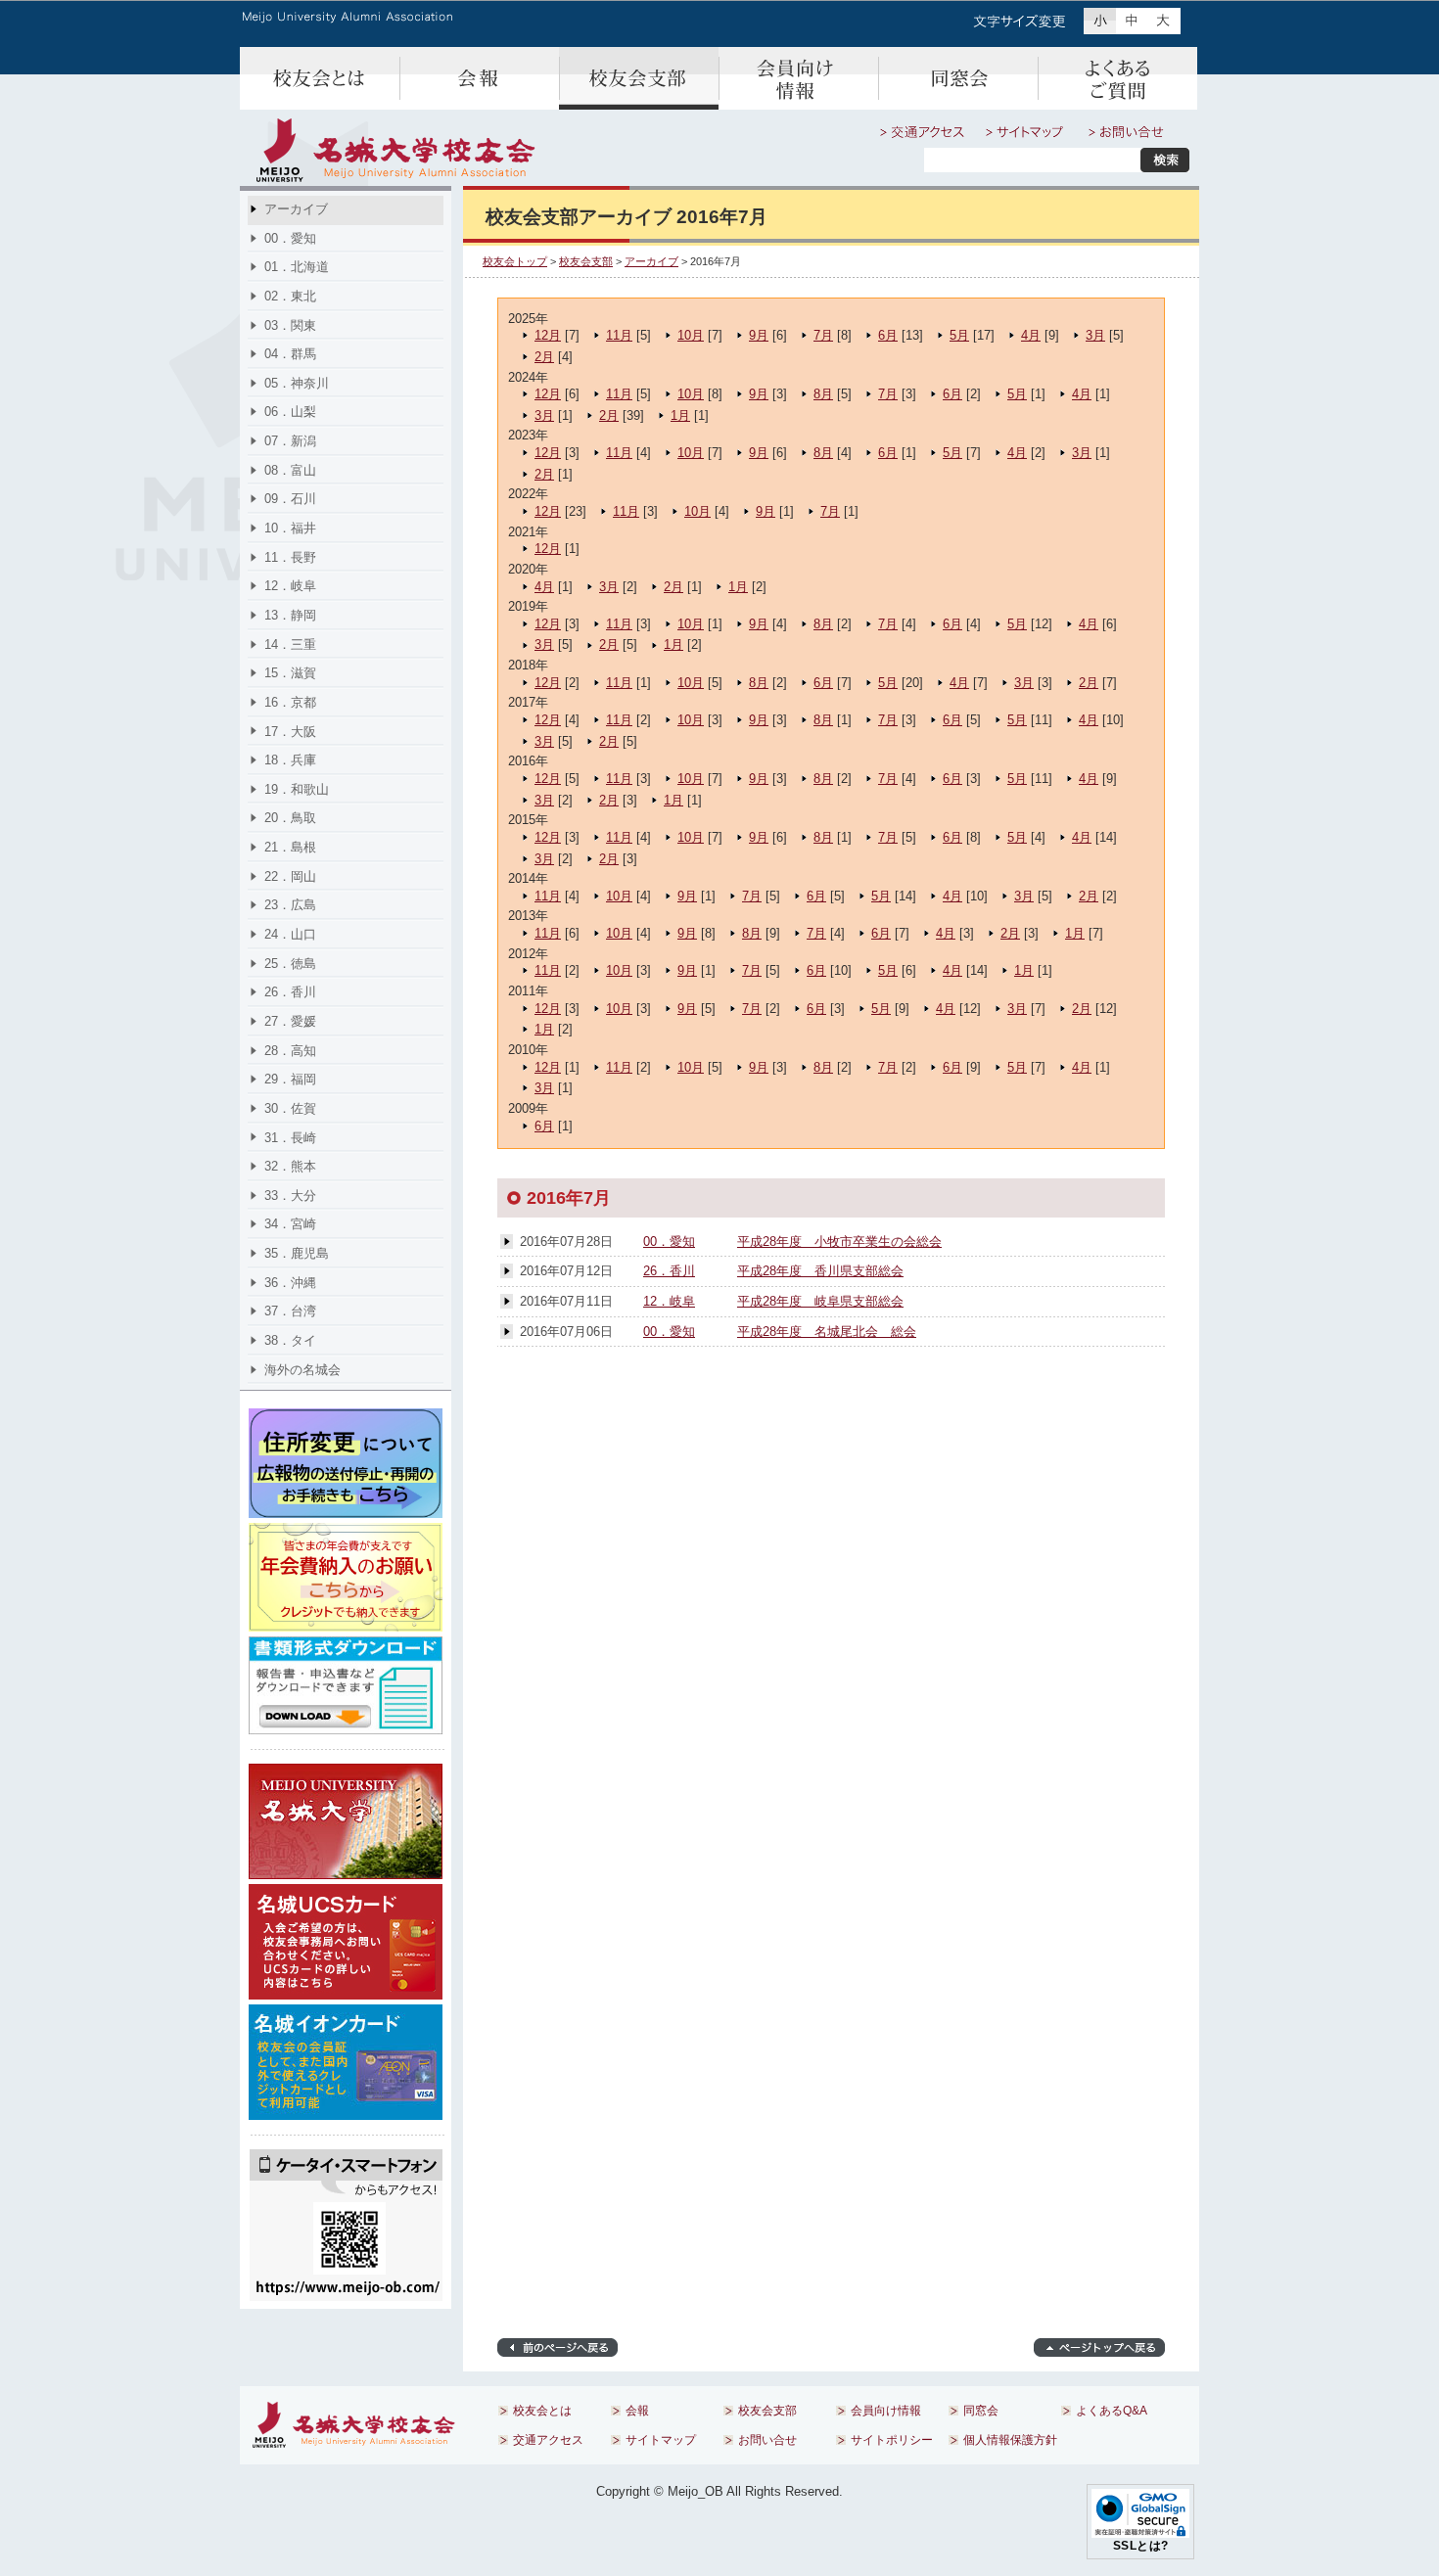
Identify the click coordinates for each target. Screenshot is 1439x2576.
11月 (619, 335)
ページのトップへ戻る (1099, 2347)
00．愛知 (669, 1242)
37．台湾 (290, 1311)
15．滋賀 (290, 673)
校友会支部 (639, 78)
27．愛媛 (290, 1021)
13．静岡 (290, 615)
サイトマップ (1026, 132)
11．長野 (290, 557)
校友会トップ (515, 261)
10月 (691, 335)
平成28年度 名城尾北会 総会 (827, 1332)
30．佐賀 (290, 1108)
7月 (823, 335)
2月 (544, 357)
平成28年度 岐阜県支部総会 (820, 1301)
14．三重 (290, 644)
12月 (548, 335)
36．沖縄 (290, 1283)
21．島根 (290, 847)
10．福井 (290, 528)
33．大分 (290, 1196)
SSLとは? (1141, 2546)
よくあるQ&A (1117, 78)
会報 (479, 78)
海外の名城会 (302, 1370)
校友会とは (320, 78)
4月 (1031, 335)
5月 (959, 335)
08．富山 (290, 470)
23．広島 (290, 905)
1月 (680, 415)
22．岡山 (290, 876)
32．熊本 (290, 1166)
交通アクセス (922, 132)
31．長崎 (290, 1138)
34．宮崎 (290, 1224)
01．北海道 (297, 267)
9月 (759, 335)
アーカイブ (651, 261)
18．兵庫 (290, 760)
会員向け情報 (798, 78)
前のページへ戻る (557, 2347)
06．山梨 (290, 412)
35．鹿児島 (297, 1253)
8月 (823, 394)
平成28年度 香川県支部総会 (820, 1271)
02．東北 (290, 296)
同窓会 (958, 78)
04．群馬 (290, 354)
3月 (1095, 335)
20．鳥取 (290, 818)
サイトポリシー (892, 2440)
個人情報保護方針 (1010, 2440)
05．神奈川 (297, 383)
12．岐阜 (669, 1301)
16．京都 (290, 702)
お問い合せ (1126, 132)
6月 (888, 335)
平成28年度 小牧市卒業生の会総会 (839, 1242)
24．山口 (290, 934)
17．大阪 (290, 732)
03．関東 (290, 325)
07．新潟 (290, 441)
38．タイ (290, 1340)
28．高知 (290, 1051)
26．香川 (669, 1271)
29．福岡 (290, 1079)
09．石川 (290, 499)
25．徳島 (290, 964)
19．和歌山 (297, 789)
